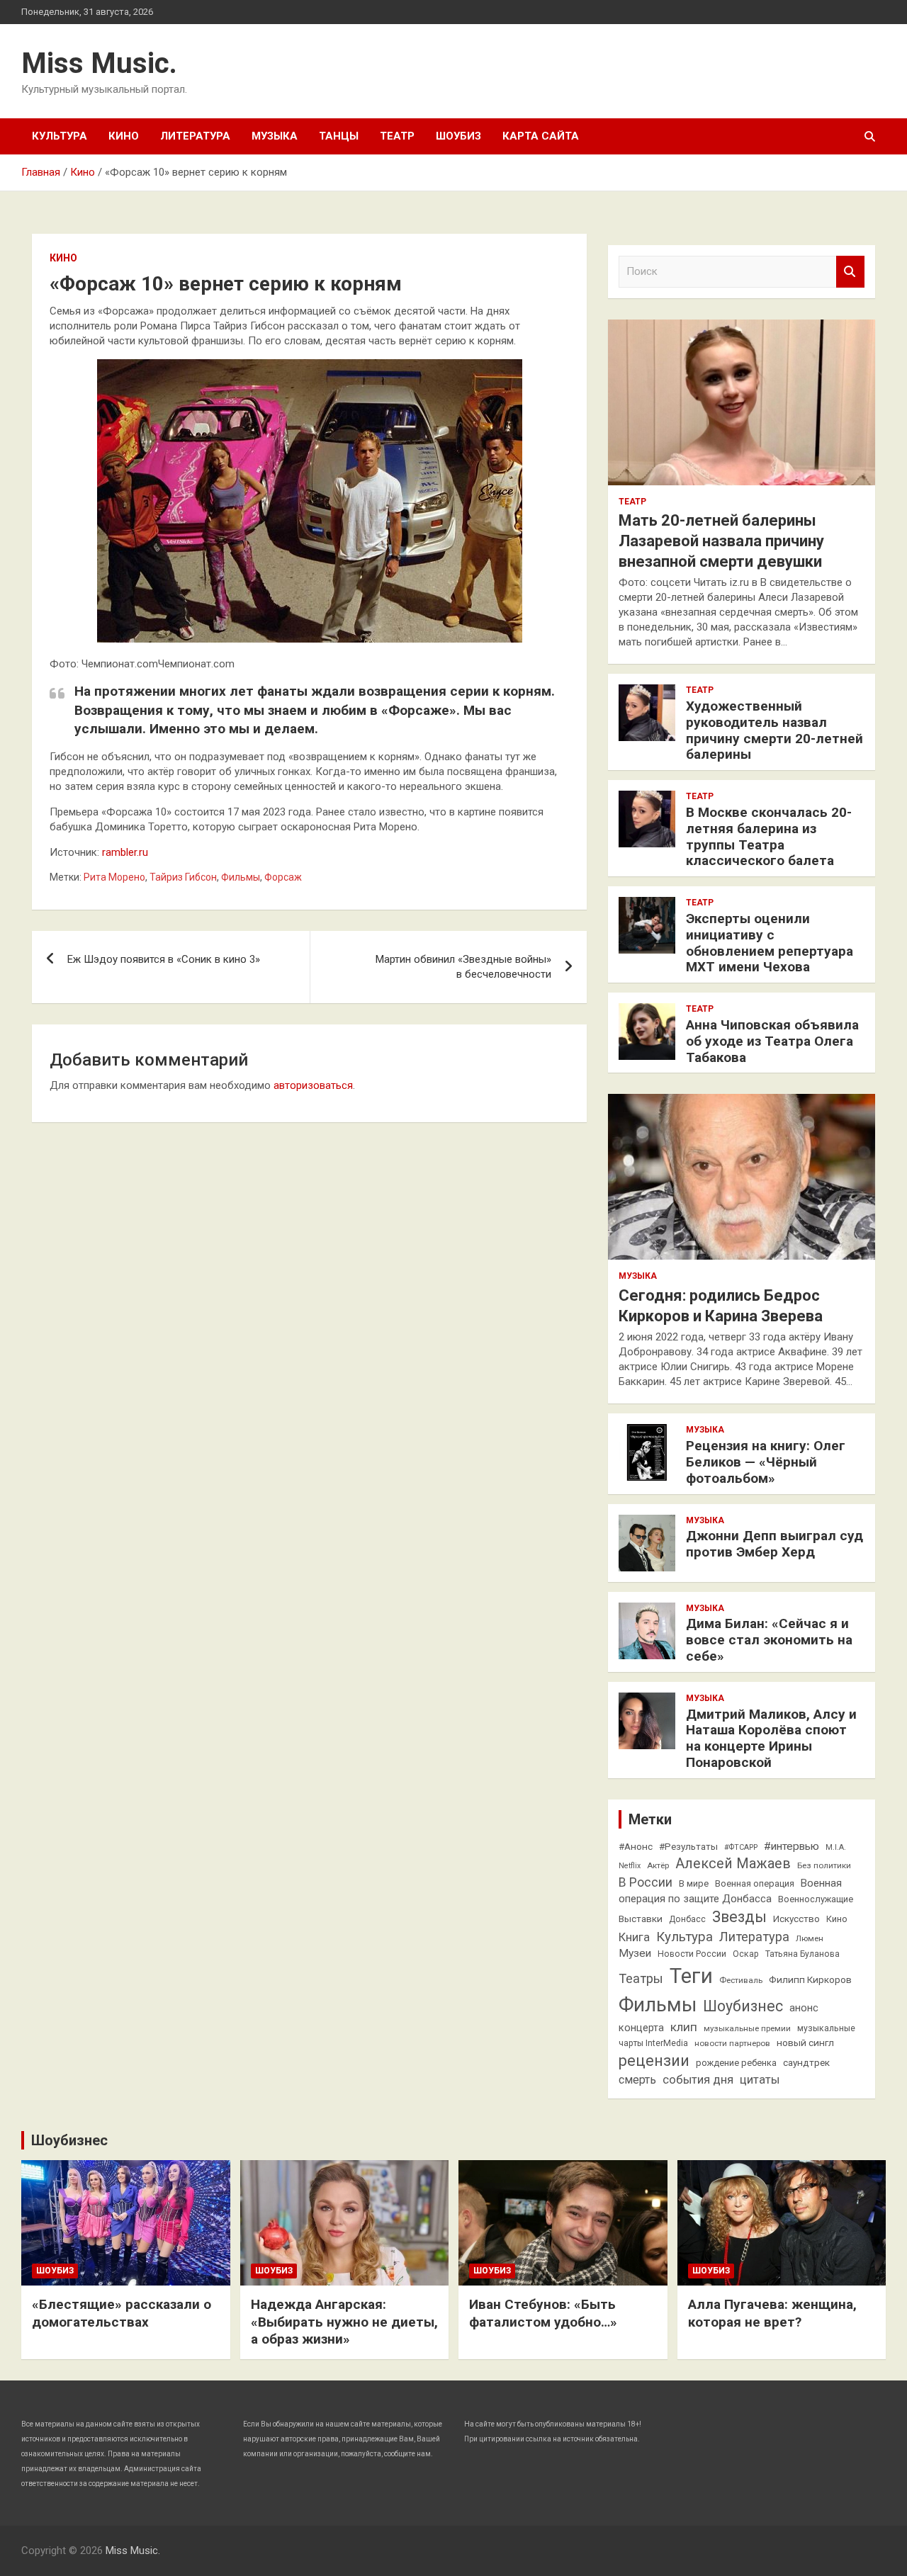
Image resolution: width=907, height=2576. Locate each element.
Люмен (810, 1938)
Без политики (824, 1865)
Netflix (630, 1866)
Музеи (635, 1953)
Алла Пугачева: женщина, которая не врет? (772, 2313)
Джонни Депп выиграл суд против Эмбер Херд (774, 1544)
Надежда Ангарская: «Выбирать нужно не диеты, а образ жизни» (344, 2322)
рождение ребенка (736, 2063)
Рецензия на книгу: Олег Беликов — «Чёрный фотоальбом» (766, 1462)
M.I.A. (836, 1847)
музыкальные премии (747, 2028)
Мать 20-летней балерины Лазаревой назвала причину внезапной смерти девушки (721, 541)
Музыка (275, 136)
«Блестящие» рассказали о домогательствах (122, 2313)
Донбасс (687, 1919)
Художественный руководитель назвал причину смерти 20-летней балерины (774, 730)
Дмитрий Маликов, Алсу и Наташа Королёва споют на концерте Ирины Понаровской (771, 1738)
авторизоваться (313, 1085)
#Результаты (688, 1846)
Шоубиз (458, 136)
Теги (691, 1976)
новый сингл (805, 2043)
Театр (397, 136)
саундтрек (806, 2062)
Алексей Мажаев (733, 1864)
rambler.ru (125, 852)
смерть (637, 2080)
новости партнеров (732, 2043)
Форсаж (283, 877)
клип (684, 2027)
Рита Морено (114, 877)
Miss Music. (99, 63)
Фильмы (241, 877)
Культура (60, 136)
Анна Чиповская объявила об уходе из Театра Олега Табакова (772, 1041)
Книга (634, 1937)
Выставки (641, 1919)
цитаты (760, 2080)
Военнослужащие (816, 1899)
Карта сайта (541, 136)
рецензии (654, 2061)
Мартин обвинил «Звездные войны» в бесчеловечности (463, 967)
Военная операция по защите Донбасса (730, 1891)
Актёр (658, 1865)
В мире (694, 1883)
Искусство (796, 1919)
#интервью (791, 1846)
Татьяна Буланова (802, 1954)
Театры (641, 1978)
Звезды (739, 1917)
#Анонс (636, 1846)
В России (646, 1882)
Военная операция (755, 1883)
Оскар (746, 1954)
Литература (195, 136)
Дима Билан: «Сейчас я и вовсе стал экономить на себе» (769, 1640)
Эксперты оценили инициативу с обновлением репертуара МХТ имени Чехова (770, 943)
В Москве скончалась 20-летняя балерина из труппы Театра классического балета (769, 836)
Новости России (692, 1954)
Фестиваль (741, 1980)
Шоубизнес (743, 2006)
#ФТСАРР (741, 1847)
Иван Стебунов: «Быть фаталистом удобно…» (543, 2313)
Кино (124, 136)
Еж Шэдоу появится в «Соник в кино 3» (164, 959)
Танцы (339, 136)
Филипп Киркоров (810, 1979)
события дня (698, 2080)
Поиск (850, 272)
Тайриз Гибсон (183, 877)
